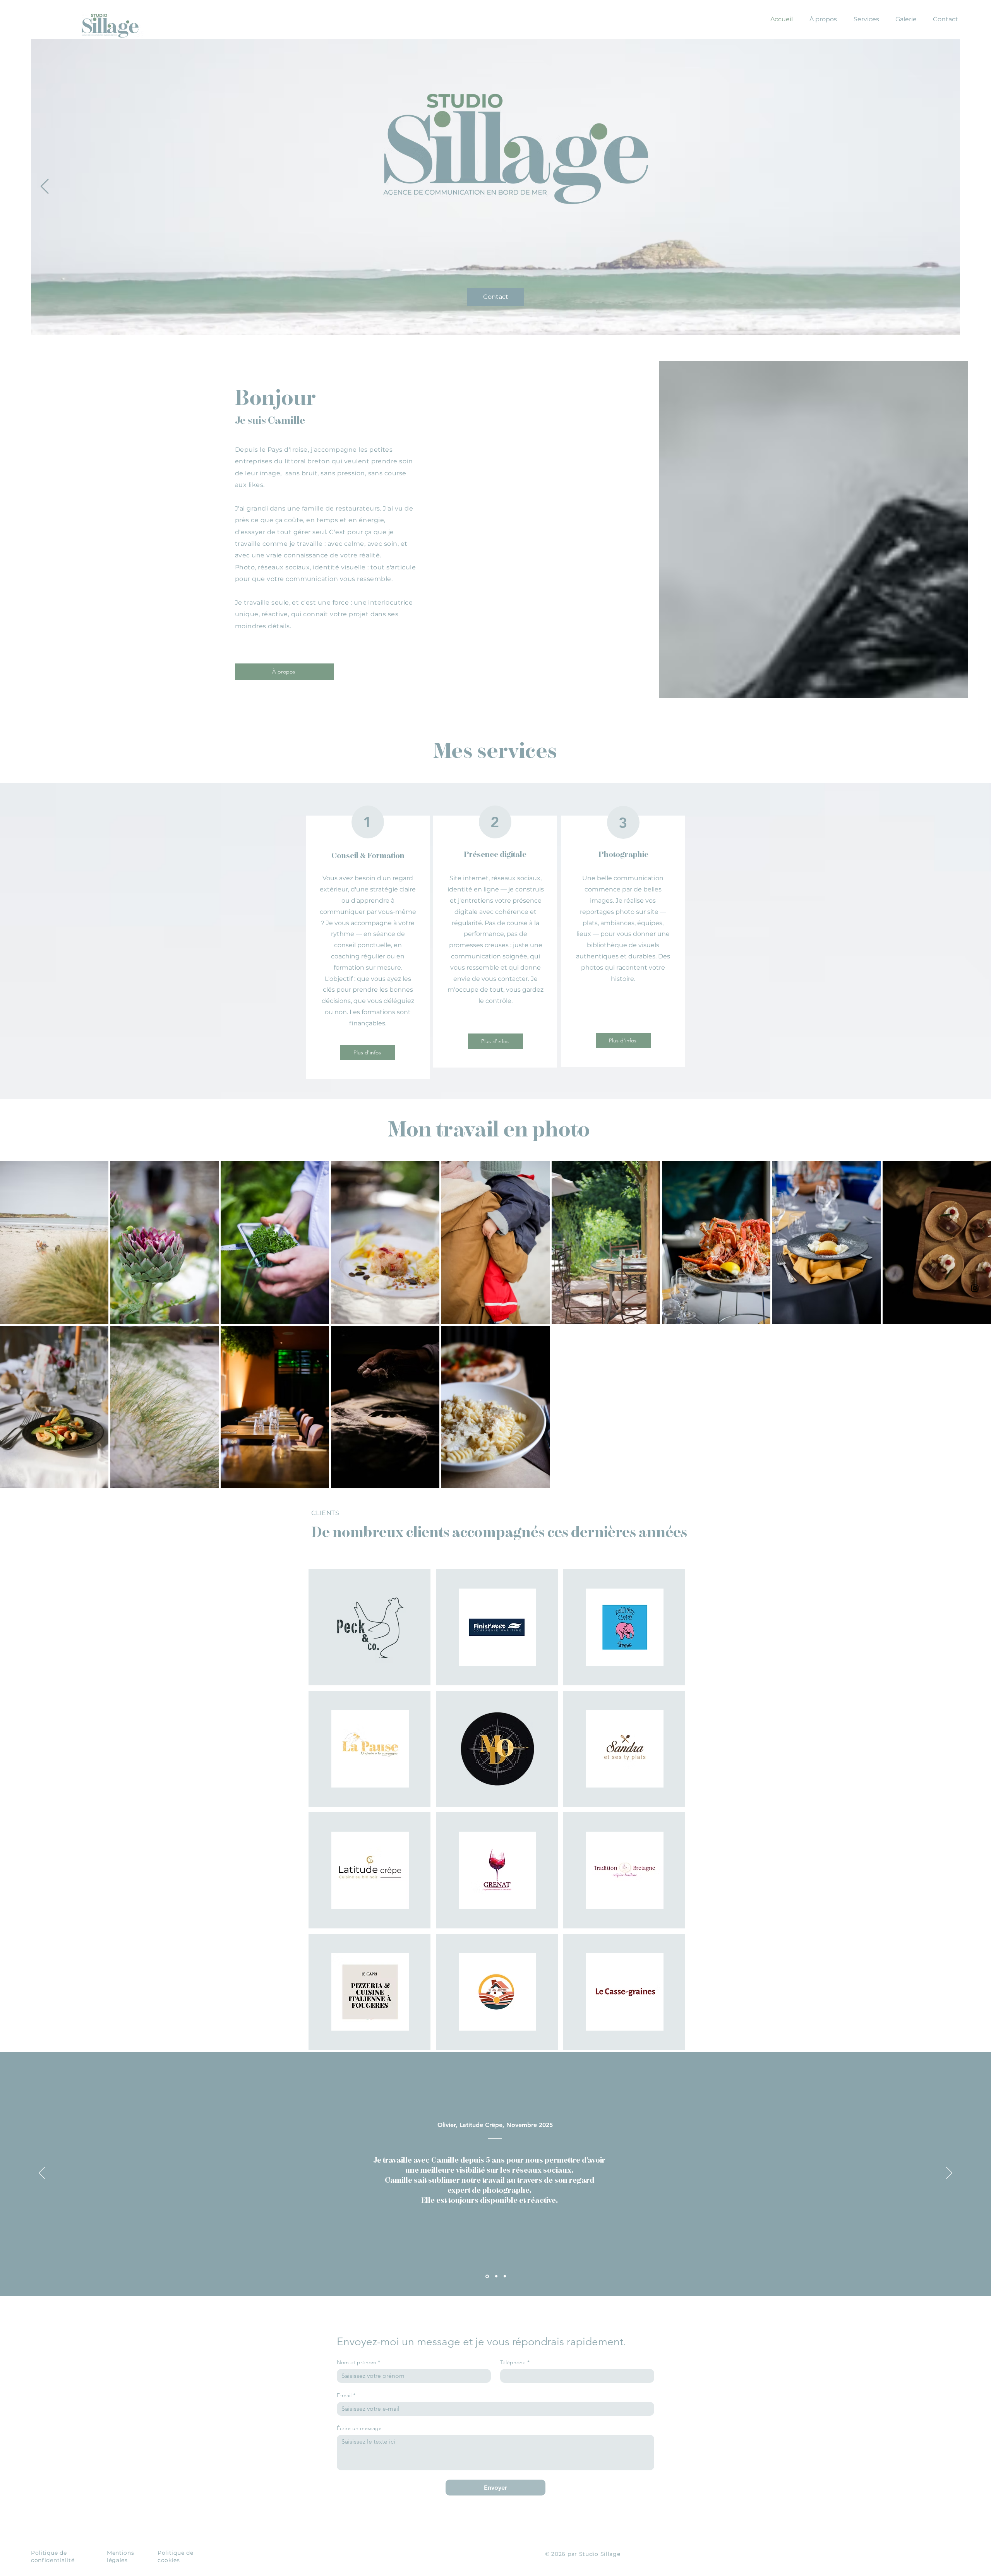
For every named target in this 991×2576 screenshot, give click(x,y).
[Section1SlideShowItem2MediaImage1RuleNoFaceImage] (496, 2276)
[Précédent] (42, 2173)
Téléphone (515, 2363)
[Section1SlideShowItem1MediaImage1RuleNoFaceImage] (487, 2276)
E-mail (346, 2395)
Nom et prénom (358, 2363)
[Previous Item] (45, 187)
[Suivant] (949, 2173)
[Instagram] (975, 1288)
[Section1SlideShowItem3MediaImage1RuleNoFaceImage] (505, 2276)
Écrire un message (359, 2428)
